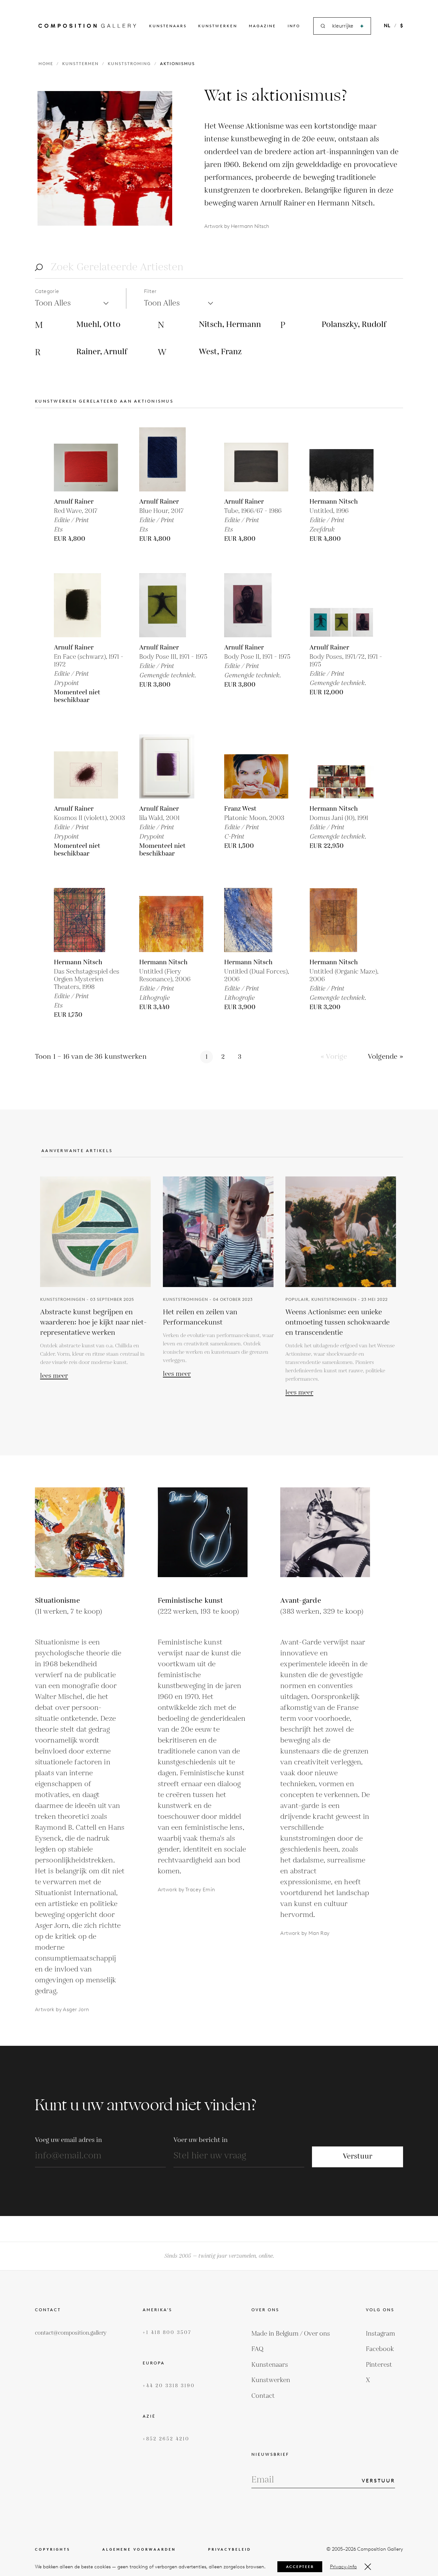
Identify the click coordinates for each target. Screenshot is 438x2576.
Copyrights (53, 2550)
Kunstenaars (168, 26)
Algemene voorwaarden (139, 2550)
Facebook (380, 2349)
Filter (150, 291)
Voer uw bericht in (201, 2140)
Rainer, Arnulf (102, 352)
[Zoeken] (362, 26)
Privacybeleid (230, 2550)
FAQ (257, 2349)
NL (387, 26)
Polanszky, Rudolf (354, 325)
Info (294, 26)
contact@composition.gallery (71, 2333)
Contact (263, 2396)
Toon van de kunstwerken (91, 1057)
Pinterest (379, 2365)
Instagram (380, 2334)
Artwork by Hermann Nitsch (237, 226)
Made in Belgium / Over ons (291, 2334)
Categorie (47, 291)
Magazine (262, 26)
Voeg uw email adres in (68, 2140)
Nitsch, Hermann (230, 325)
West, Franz (220, 352)
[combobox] (343, 26)
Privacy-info (343, 2567)
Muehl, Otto (98, 325)
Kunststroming (129, 64)
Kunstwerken (218, 26)
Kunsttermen (80, 64)
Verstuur (358, 2157)
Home (46, 64)
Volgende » (385, 1057)
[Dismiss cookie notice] (368, 2567)
